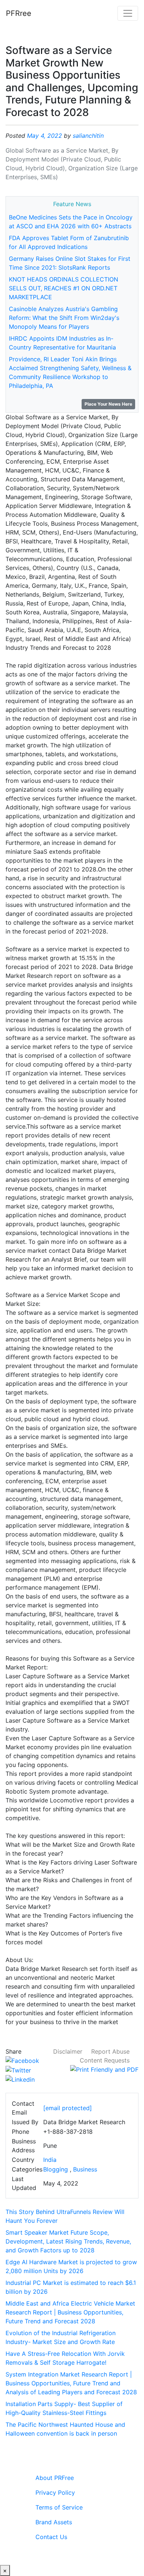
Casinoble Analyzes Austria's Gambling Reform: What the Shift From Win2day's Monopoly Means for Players (64, 318)
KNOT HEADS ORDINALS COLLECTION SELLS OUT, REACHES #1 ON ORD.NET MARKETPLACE (64, 288)
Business (85, 2169)
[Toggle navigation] (128, 13)
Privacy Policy (55, 2493)
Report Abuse (110, 2051)
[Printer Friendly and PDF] (104, 2069)
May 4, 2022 (44, 136)
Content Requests (105, 2060)
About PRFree (55, 2478)
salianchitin (88, 136)
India (50, 2160)
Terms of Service (59, 2507)
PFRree (19, 13)
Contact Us (51, 2537)
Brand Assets (54, 2522)
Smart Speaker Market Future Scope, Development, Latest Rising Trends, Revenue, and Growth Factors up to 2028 (68, 2241)
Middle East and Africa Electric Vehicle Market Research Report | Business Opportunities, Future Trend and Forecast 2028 (70, 2312)
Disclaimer (68, 2051)
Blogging (56, 2169)
